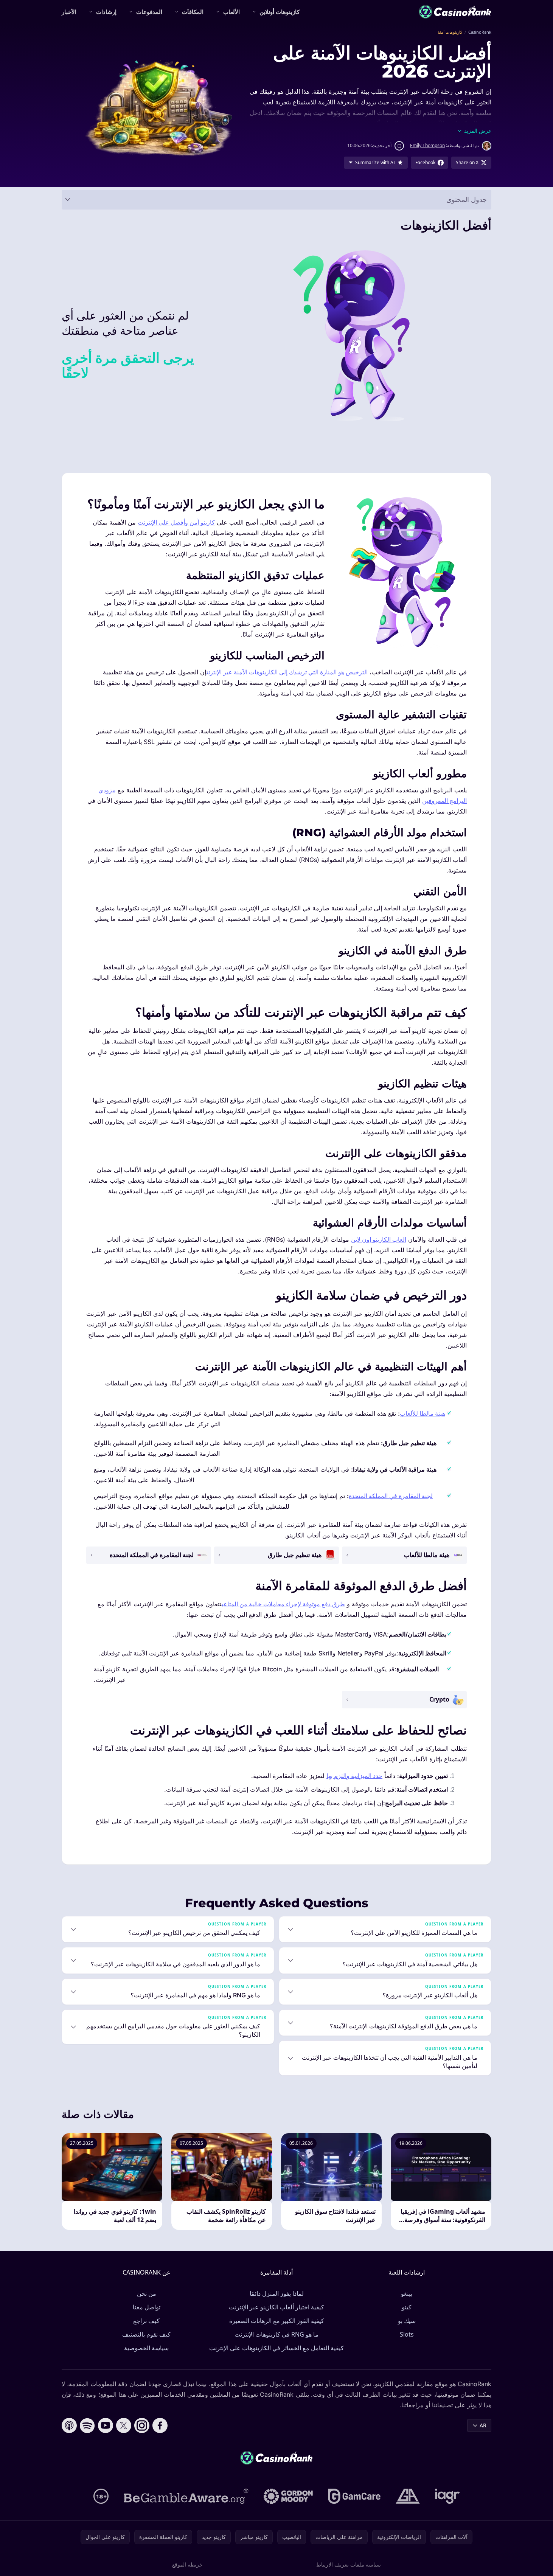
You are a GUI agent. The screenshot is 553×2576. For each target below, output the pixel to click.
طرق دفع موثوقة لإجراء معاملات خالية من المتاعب (283, 1604)
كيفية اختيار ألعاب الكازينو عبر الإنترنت (276, 2307)
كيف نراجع (146, 2321)
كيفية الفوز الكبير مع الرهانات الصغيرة (277, 2321)
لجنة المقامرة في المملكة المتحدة (391, 1496)
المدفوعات (149, 12)
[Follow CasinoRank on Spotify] (87, 2425)
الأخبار (69, 12)
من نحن (147, 2293)
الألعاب (231, 12)
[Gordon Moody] (288, 2496)
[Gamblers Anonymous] (408, 2496)
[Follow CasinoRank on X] (124, 2425)
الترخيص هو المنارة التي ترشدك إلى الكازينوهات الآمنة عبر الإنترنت (287, 672)
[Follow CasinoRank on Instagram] (142, 2425)
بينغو (407, 2293)
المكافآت (193, 12)
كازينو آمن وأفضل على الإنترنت (176, 522)
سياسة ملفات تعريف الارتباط (349, 2564)
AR (483, 2425)
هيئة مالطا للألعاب (423, 1413)
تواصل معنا (147, 2307)
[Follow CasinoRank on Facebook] (160, 2425)
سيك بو (407, 2321)
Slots (407, 2334)
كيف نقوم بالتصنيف (146, 2334)
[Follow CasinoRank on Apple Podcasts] (69, 2425)
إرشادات (106, 12)
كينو (407, 2307)
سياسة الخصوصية (146, 2348)
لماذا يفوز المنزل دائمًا (277, 2293)
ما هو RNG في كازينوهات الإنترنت (276, 2334)
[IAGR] (447, 2496)
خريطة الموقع (187, 2564)
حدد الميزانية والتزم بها (354, 1776)
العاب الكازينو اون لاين (379, 1239)
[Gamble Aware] (186, 2496)
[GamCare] (354, 2496)
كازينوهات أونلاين (280, 12)
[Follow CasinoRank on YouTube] (106, 2425)
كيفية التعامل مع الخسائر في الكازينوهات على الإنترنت (276, 2348)
